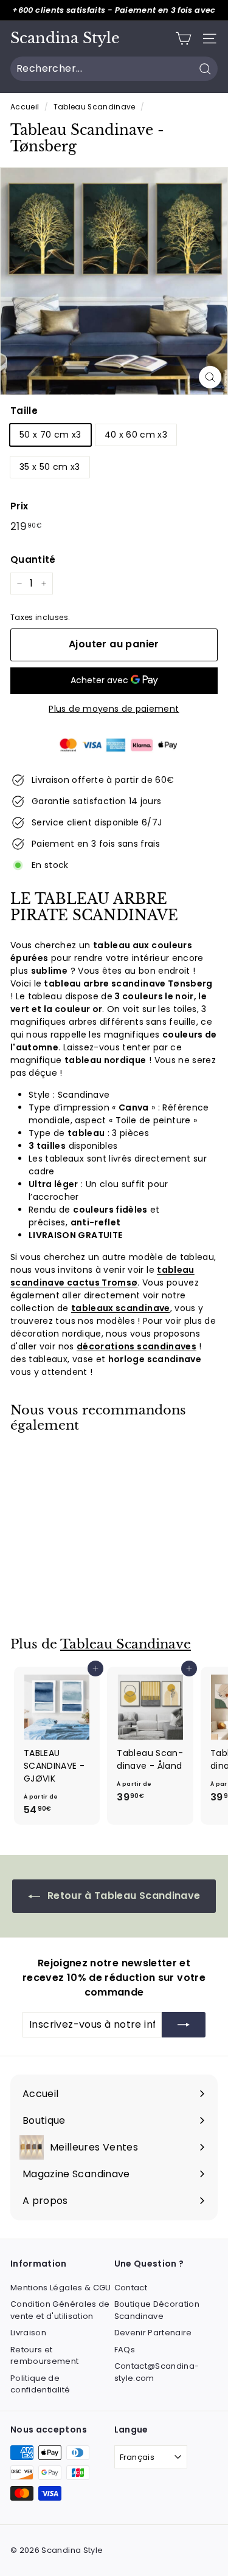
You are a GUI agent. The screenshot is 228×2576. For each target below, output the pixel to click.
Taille (24, 411)
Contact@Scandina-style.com (157, 2372)
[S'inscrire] (184, 2025)
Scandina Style (65, 38)
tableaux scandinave (121, 1308)
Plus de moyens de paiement (114, 709)
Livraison (28, 2333)
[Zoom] (210, 377)
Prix (19, 506)
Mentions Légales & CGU (61, 2288)
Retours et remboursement (45, 2356)
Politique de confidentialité (40, 2384)
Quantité (33, 560)
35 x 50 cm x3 (50, 467)
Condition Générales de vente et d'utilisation (60, 2310)
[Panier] (183, 39)
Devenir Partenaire (153, 2333)
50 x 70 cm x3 (50, 435)
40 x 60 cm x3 (136, 435)
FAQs (125, 2350)
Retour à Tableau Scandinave (123, 1896)
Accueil (25, 107)
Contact (131, 2288)
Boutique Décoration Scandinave (157, 2310)
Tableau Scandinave (95, 107)
